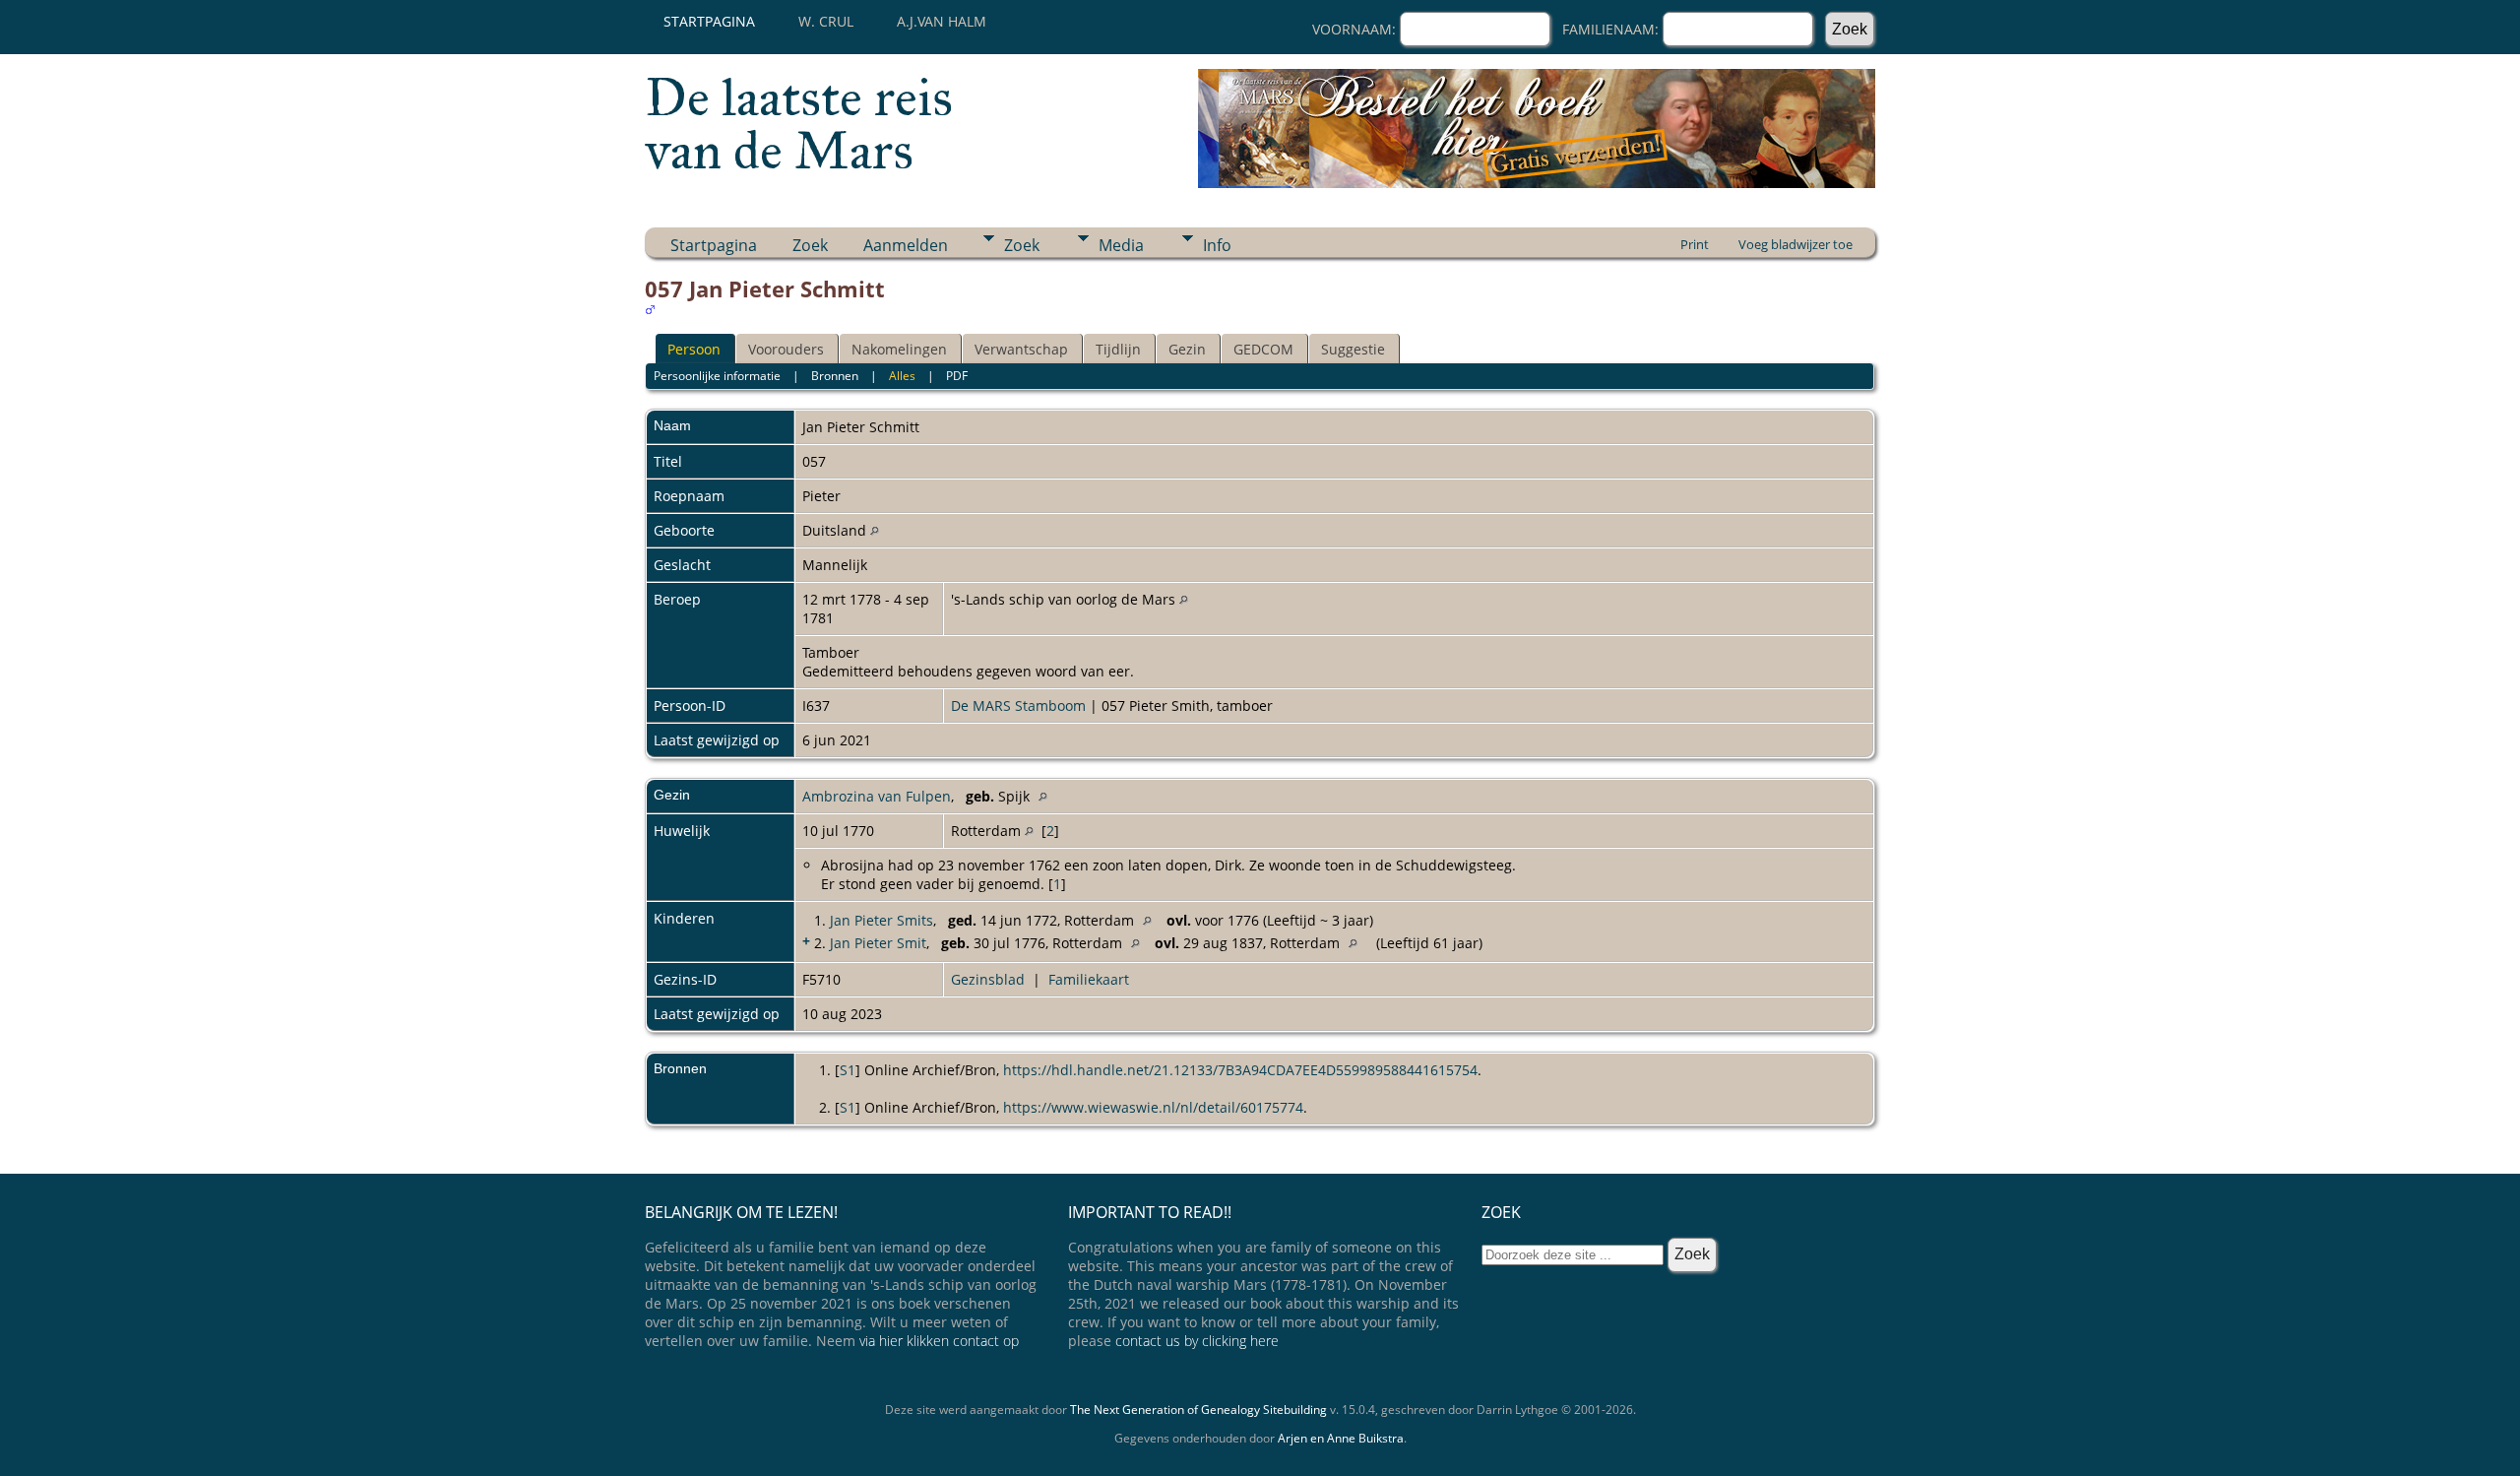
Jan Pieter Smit (878, 943)
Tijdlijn (1118, 349)
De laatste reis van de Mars (799, 124)
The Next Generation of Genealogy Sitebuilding (1198, 1410)
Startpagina (709, 21)
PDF (957, 376)
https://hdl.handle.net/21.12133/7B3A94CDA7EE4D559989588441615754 (1240, 1070)
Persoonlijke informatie (717, 376)
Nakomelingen (899, 349)
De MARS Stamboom (1018, 706)
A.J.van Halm (942, 21)
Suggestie (1353, 349)
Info (1217, 245)
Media (1121, 245)
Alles (902, 376)
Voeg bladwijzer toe (1795, 244)
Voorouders (786, 349)
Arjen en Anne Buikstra (1341, 1438)
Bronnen (835, 376)
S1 (848, 1070)
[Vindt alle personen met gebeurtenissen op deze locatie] (875, 530)
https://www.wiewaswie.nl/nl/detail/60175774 (1153, 1107)
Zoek (810, 245)
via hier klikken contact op (939, 1341)
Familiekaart (1089, 979)
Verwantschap (1021, 349)
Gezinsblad (988, 979)
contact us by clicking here (1197, 1341)
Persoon (694, 349)
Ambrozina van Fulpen (877, 796)
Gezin (1187, 349)
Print (1695, 244)
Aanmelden (906, 245)
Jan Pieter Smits (882, 920)
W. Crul (826, 21)
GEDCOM (1263, 349)
